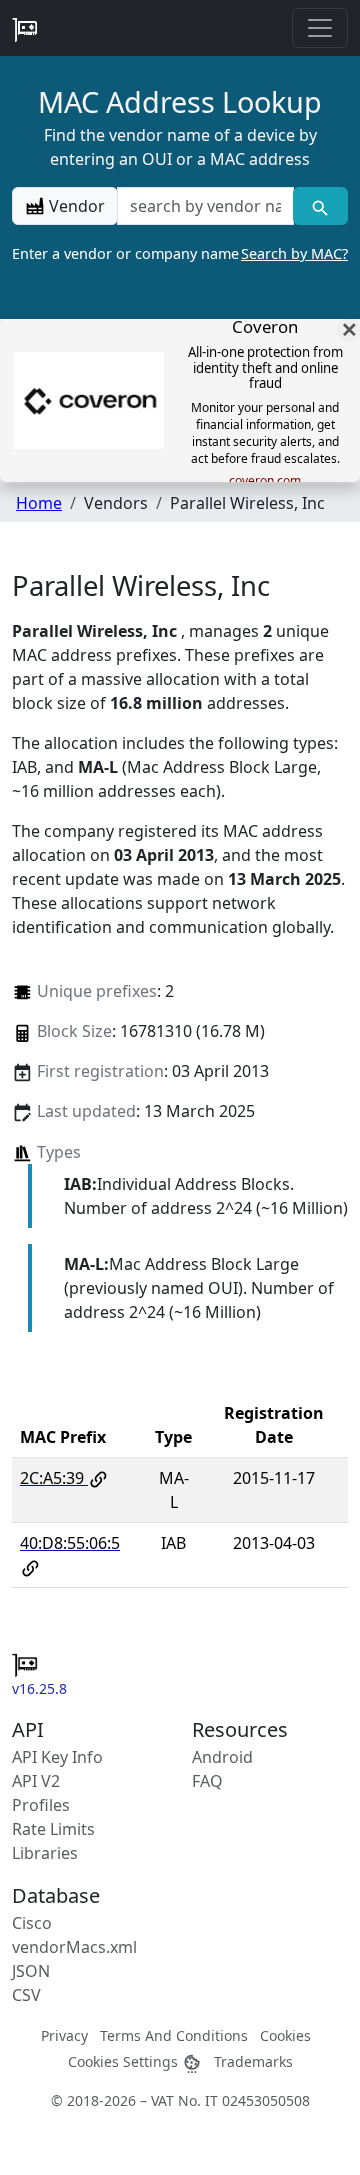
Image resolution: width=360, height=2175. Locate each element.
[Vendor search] (320, 206)
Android (222, 1757)
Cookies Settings (125, 2061)
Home (39, 503)
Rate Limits (53, 1829)
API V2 (36, 1781)
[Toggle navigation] (320, 28)
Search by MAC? (294, 253)
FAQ (207, 1781)
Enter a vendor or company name (180, 253)
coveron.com (265, 481)
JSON (31, 1971)
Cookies (285, 2035)
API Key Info (57, 1757)
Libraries (45, 1853)
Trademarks (253, 2061)
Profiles (41, 1805)
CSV (26, 1995)
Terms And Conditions (174, 2035)
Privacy (64, 2035)
